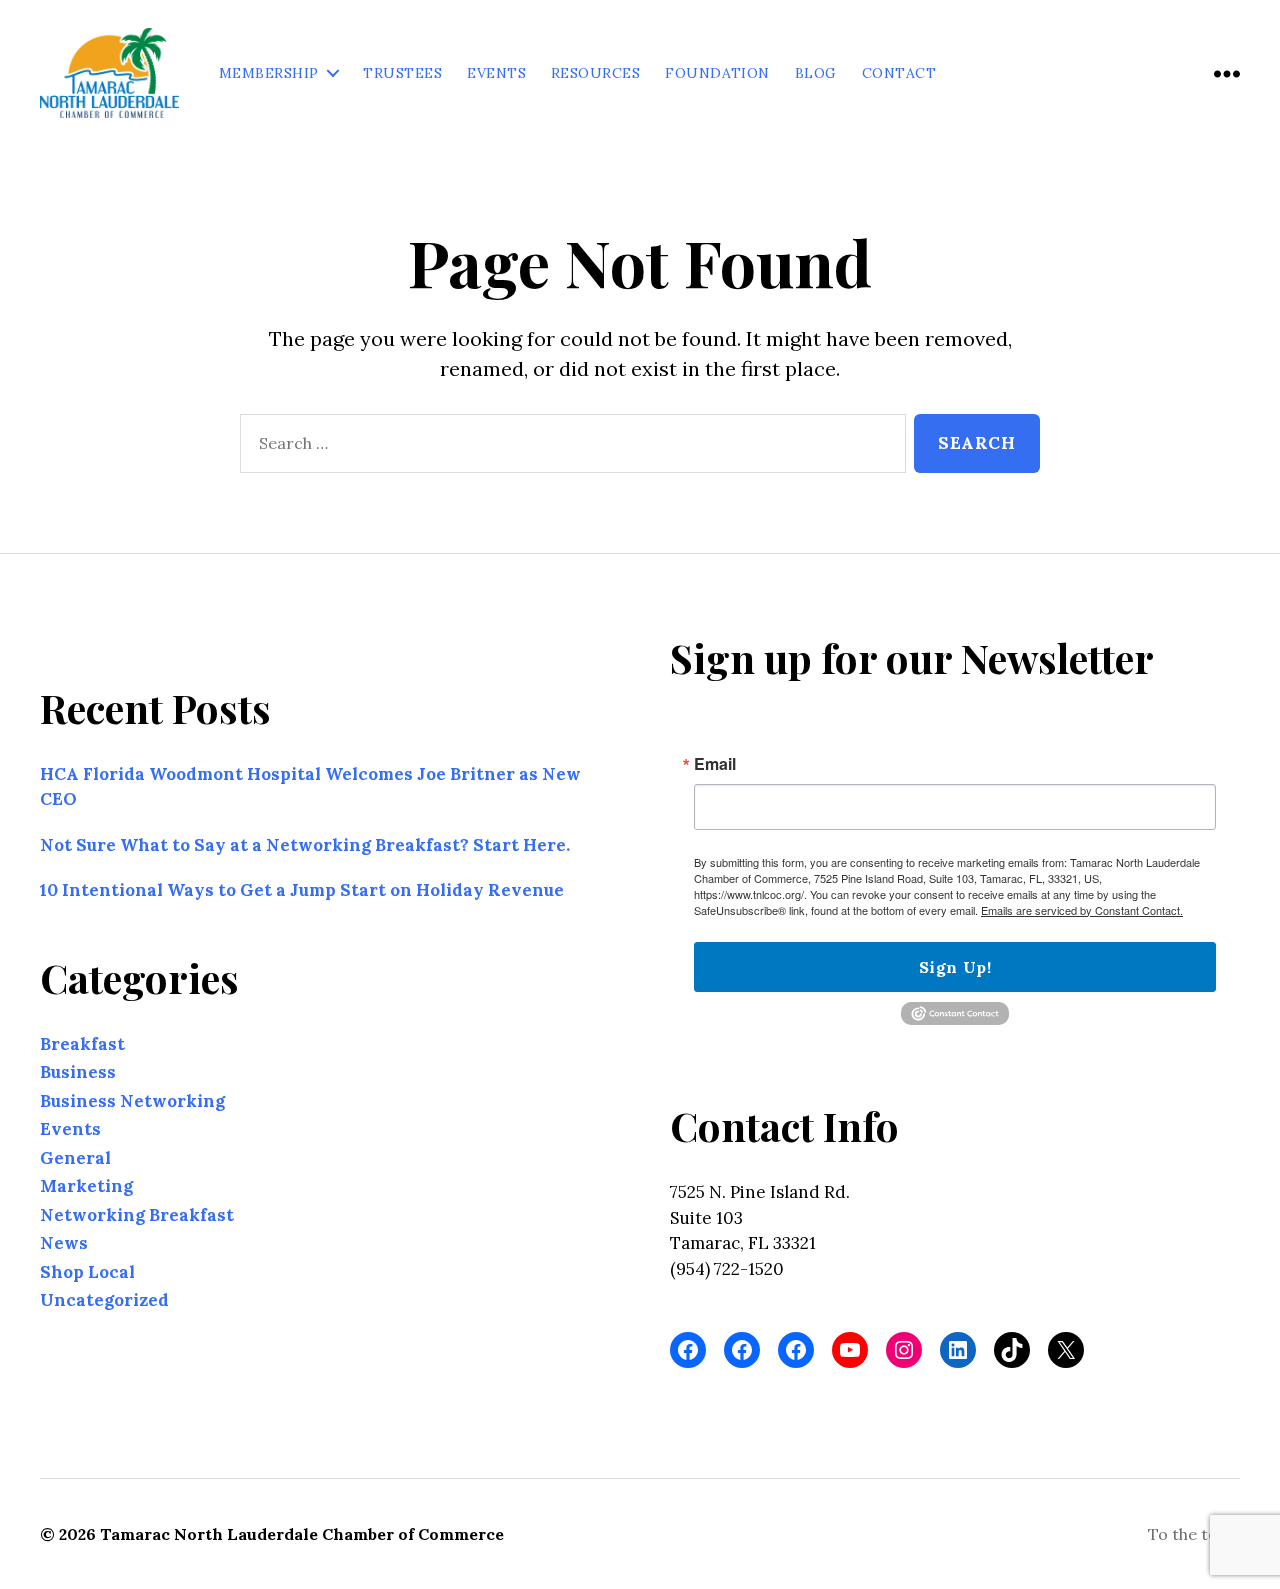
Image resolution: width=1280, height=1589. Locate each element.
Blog (816, 73)
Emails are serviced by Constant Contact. (1082, 910)
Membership (269, 73)
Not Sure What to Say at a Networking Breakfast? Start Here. (305, 845)
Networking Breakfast (137, 1215)
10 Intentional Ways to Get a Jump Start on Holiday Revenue (302, 890)
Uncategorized (104, 1300)
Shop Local (87, 1272)
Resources (595, 73)
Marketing (86, 1186)
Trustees (402, 73)
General (75, 1158)
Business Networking (132, 1101)
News (64, 1243)
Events (496, 73)
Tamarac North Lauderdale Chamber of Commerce (302, 1534)
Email (715, 764)
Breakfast (82, 1044)
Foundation (717, 73)
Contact (899, 73)
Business (78, 1072)
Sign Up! (955, 967)
